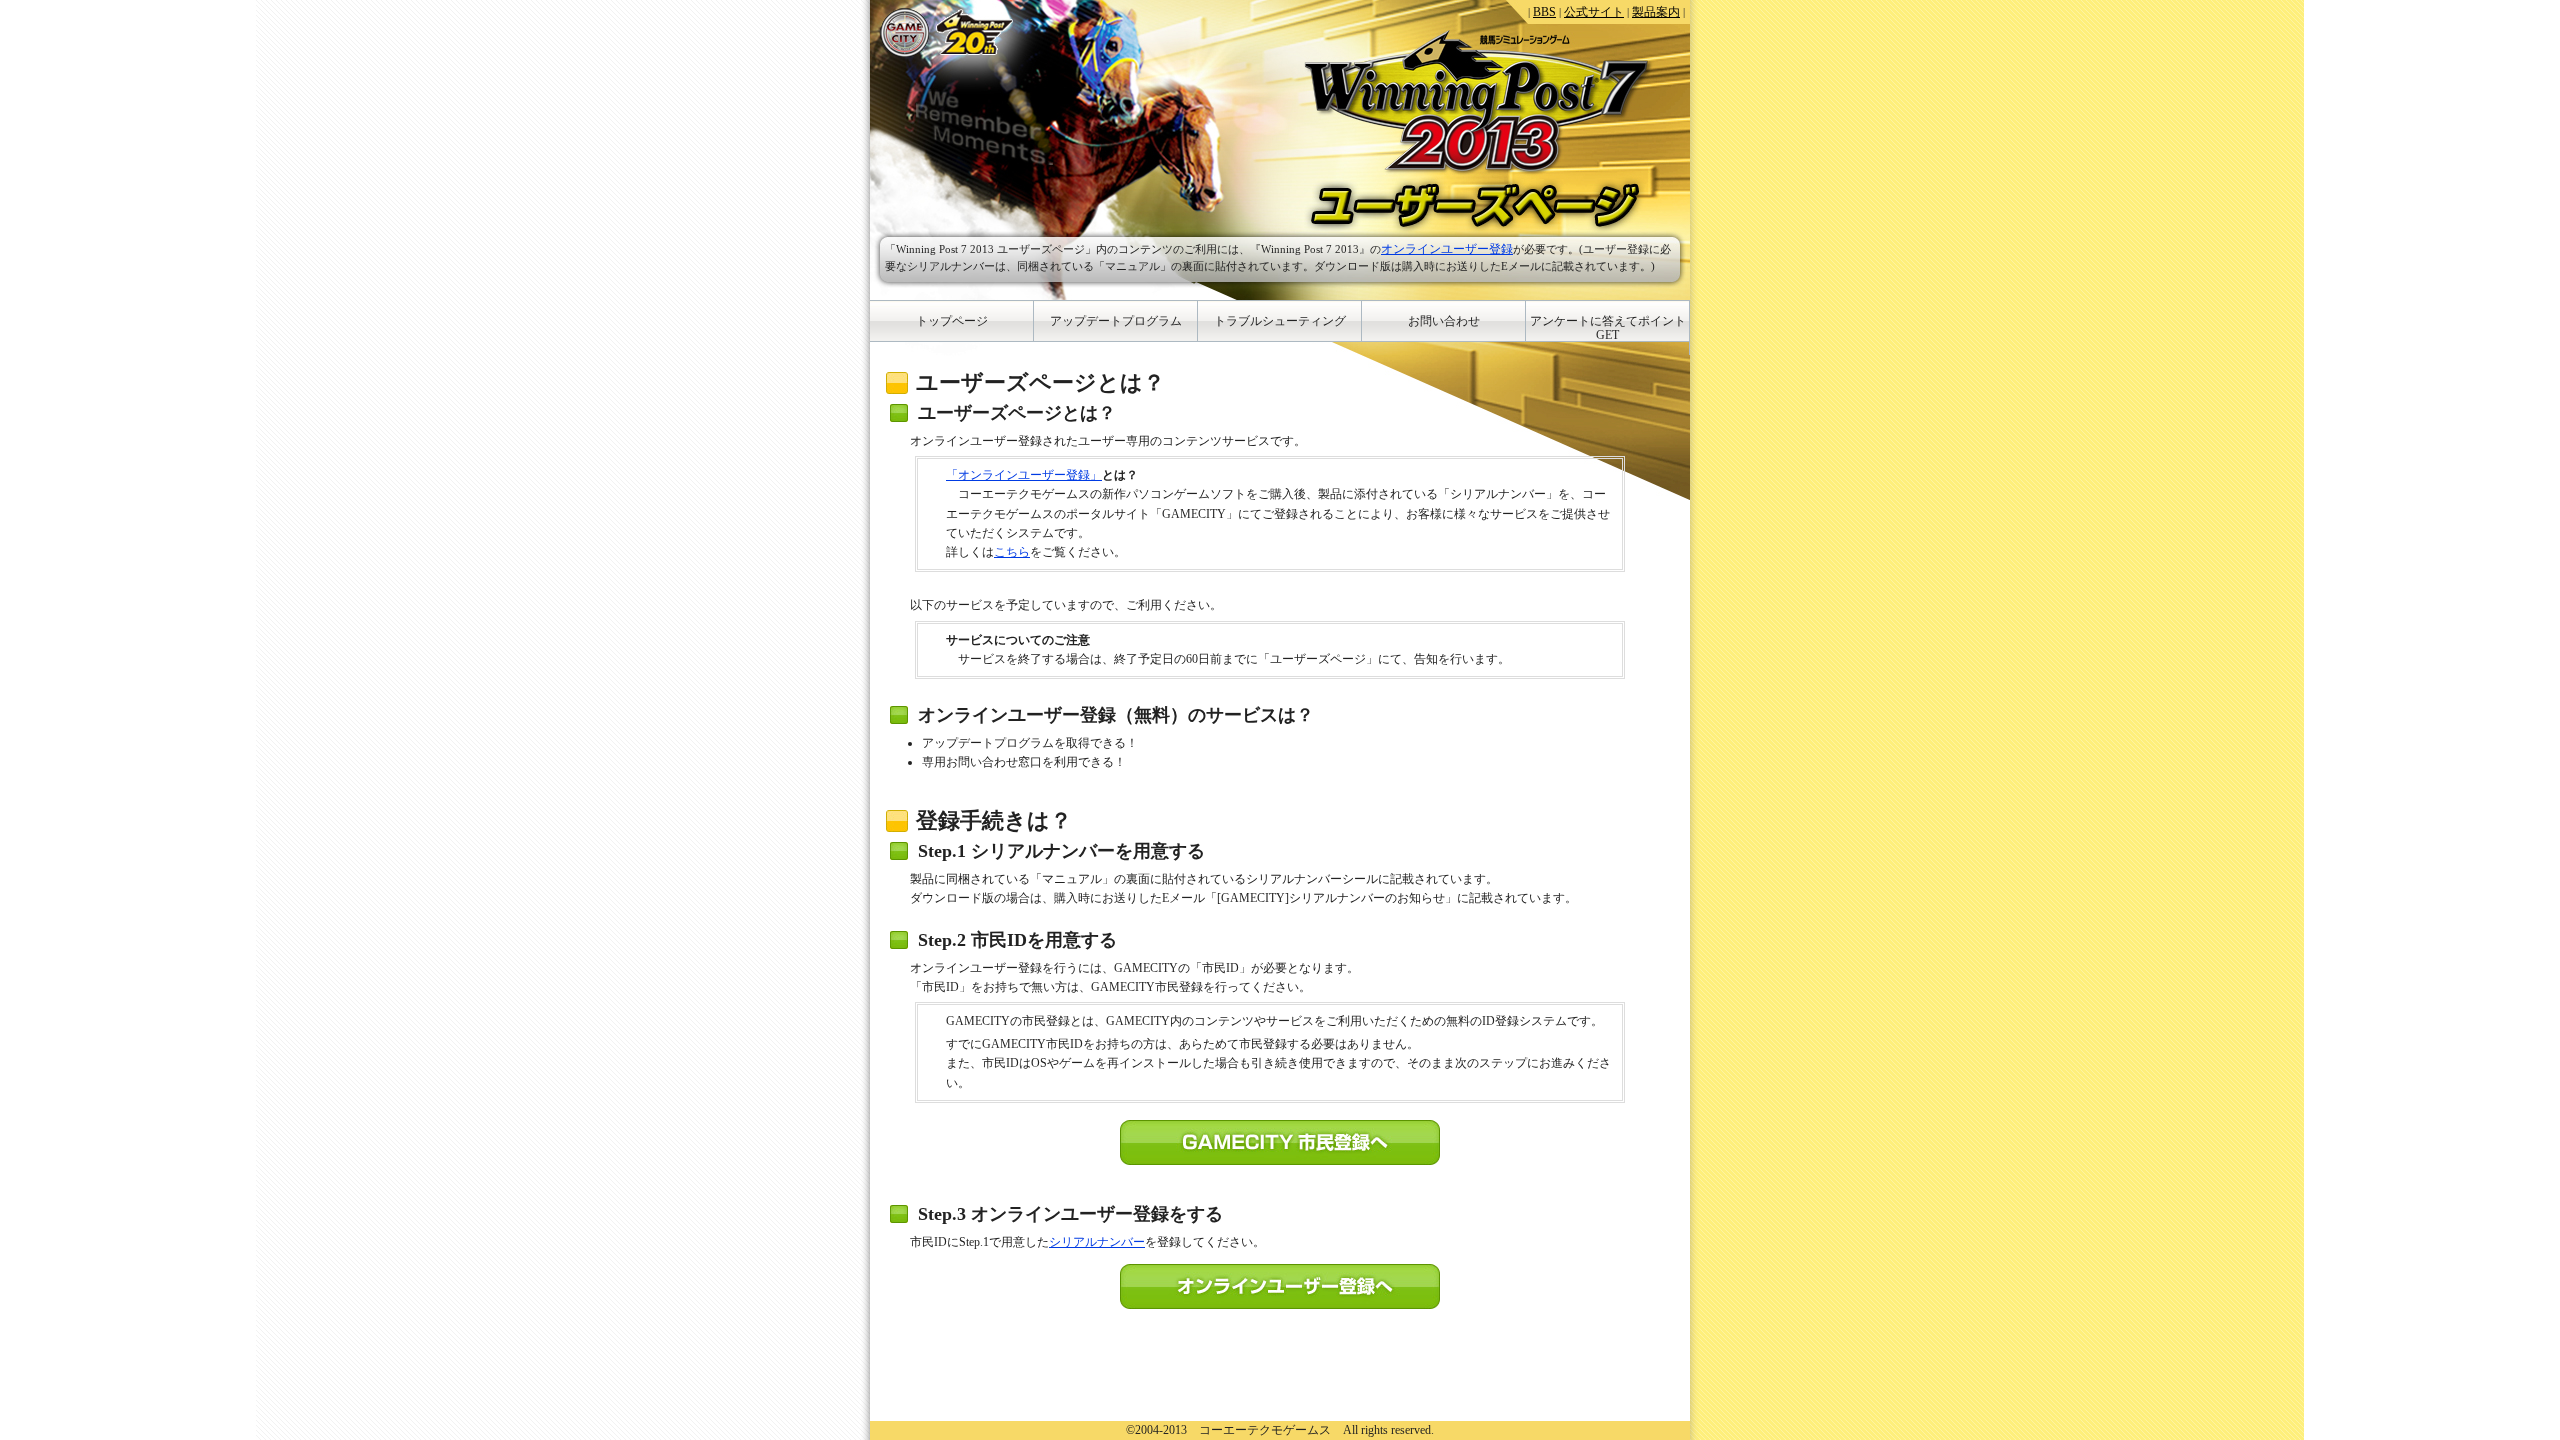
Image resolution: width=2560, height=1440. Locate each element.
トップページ (952, 321)
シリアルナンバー (1097, 1242)
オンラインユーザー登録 (1447, 249)
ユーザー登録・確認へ (1280, 1286)
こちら (1012, 552)
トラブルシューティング (1280, 321)
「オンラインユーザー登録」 (1024, 475)
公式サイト (1594, 12)
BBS (1544, 12)
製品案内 (1656, 12)
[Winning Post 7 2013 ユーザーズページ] (1477, 102)
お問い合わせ (1444, 321)
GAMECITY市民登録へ (1280, 1142)
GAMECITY (905, 33)
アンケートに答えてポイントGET (1608, 328)
